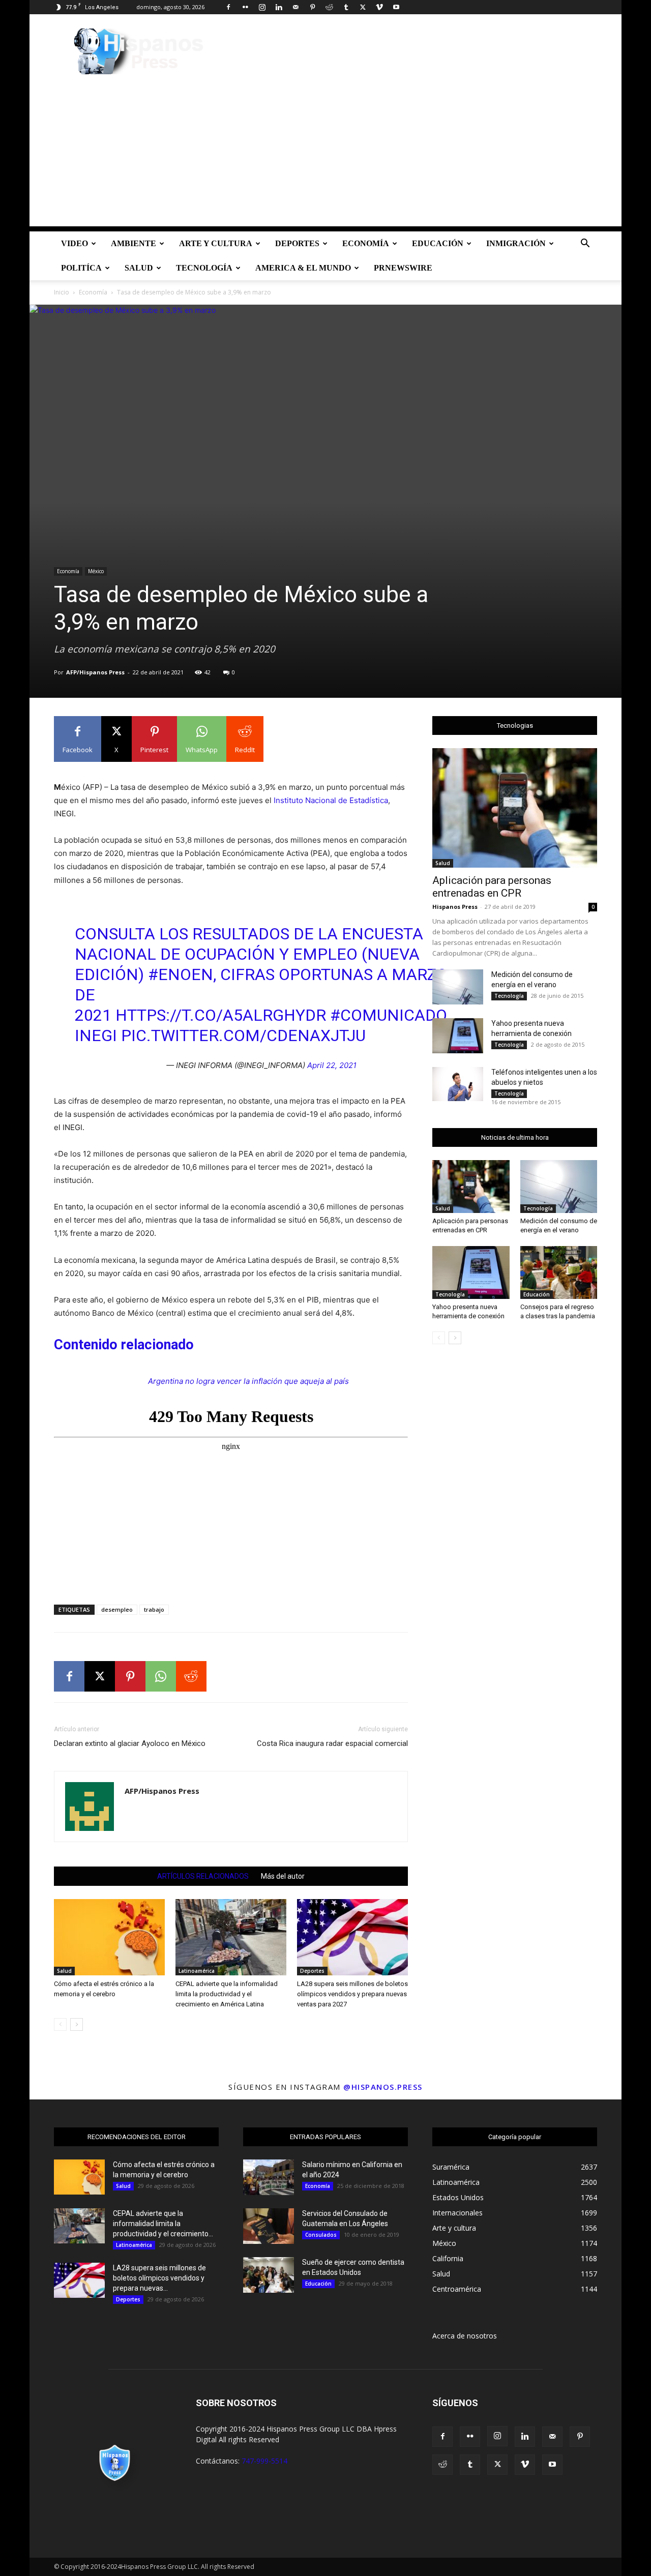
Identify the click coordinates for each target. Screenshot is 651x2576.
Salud (139, 268)
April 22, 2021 (332, 1065)
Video (75, 243)
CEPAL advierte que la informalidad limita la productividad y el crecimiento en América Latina (227, 1994)
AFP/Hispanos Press (95, 672)
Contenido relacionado (124, 1345)
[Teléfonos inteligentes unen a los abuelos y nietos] (458, 1084)
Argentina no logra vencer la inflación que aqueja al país (248, 1381)
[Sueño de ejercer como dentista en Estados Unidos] (269, 2275)
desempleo (117, 1609)
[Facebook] (228, 7)
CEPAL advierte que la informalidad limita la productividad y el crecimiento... (163, 2224)
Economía (366, 243)
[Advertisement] (325, 155)
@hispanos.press (383, 2087)
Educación (438, 243)
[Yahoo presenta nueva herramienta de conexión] (458, 1036)
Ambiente (134, 243)
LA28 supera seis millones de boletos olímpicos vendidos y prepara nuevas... (159, 2278)
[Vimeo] (379, 7)
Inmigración (516, 243)
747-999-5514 (264, 2461)
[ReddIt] (191, 1676)
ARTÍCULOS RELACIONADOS (203, 1876)
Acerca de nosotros (465, 2336)
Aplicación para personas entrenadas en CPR (492, 887)
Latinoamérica (197, 1971)
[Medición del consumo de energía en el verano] (458, 987)
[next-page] (77, 2024)
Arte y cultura (216, 243)
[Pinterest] (312, 7)
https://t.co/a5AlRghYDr (221, 1015)
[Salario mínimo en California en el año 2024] (269, 2177)
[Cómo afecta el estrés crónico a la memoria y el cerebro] (109, 1937)
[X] (363, 7)
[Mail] (295, 7)
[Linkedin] (279, 7)
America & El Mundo (303, 268)
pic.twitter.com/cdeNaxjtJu (243, 1035)
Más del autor (283, 1876)
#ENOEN (181, 974)
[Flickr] (245, 7)
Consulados (321, 2235)
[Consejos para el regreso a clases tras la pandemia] (559, 1272)
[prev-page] (60, 2024)
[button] (585, 244)
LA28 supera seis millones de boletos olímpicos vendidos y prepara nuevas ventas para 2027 (352, 1994)
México (96, 571)
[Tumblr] (346, 7)
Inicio (62, 292)
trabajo (154, 1609)
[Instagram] (262, 7)
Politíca (81, 268)
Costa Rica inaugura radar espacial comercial (332, 1743)
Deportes (297, 243)
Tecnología (204, 268)
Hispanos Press (455, 907)
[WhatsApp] (161, 1676)
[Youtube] (396, 7)
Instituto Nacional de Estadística (331, 800)
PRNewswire (403, 268)
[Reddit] (329, 7)
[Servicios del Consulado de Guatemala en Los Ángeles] (269, 2226)
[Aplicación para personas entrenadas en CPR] (515, 808)
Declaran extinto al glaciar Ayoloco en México (130, 1743)
